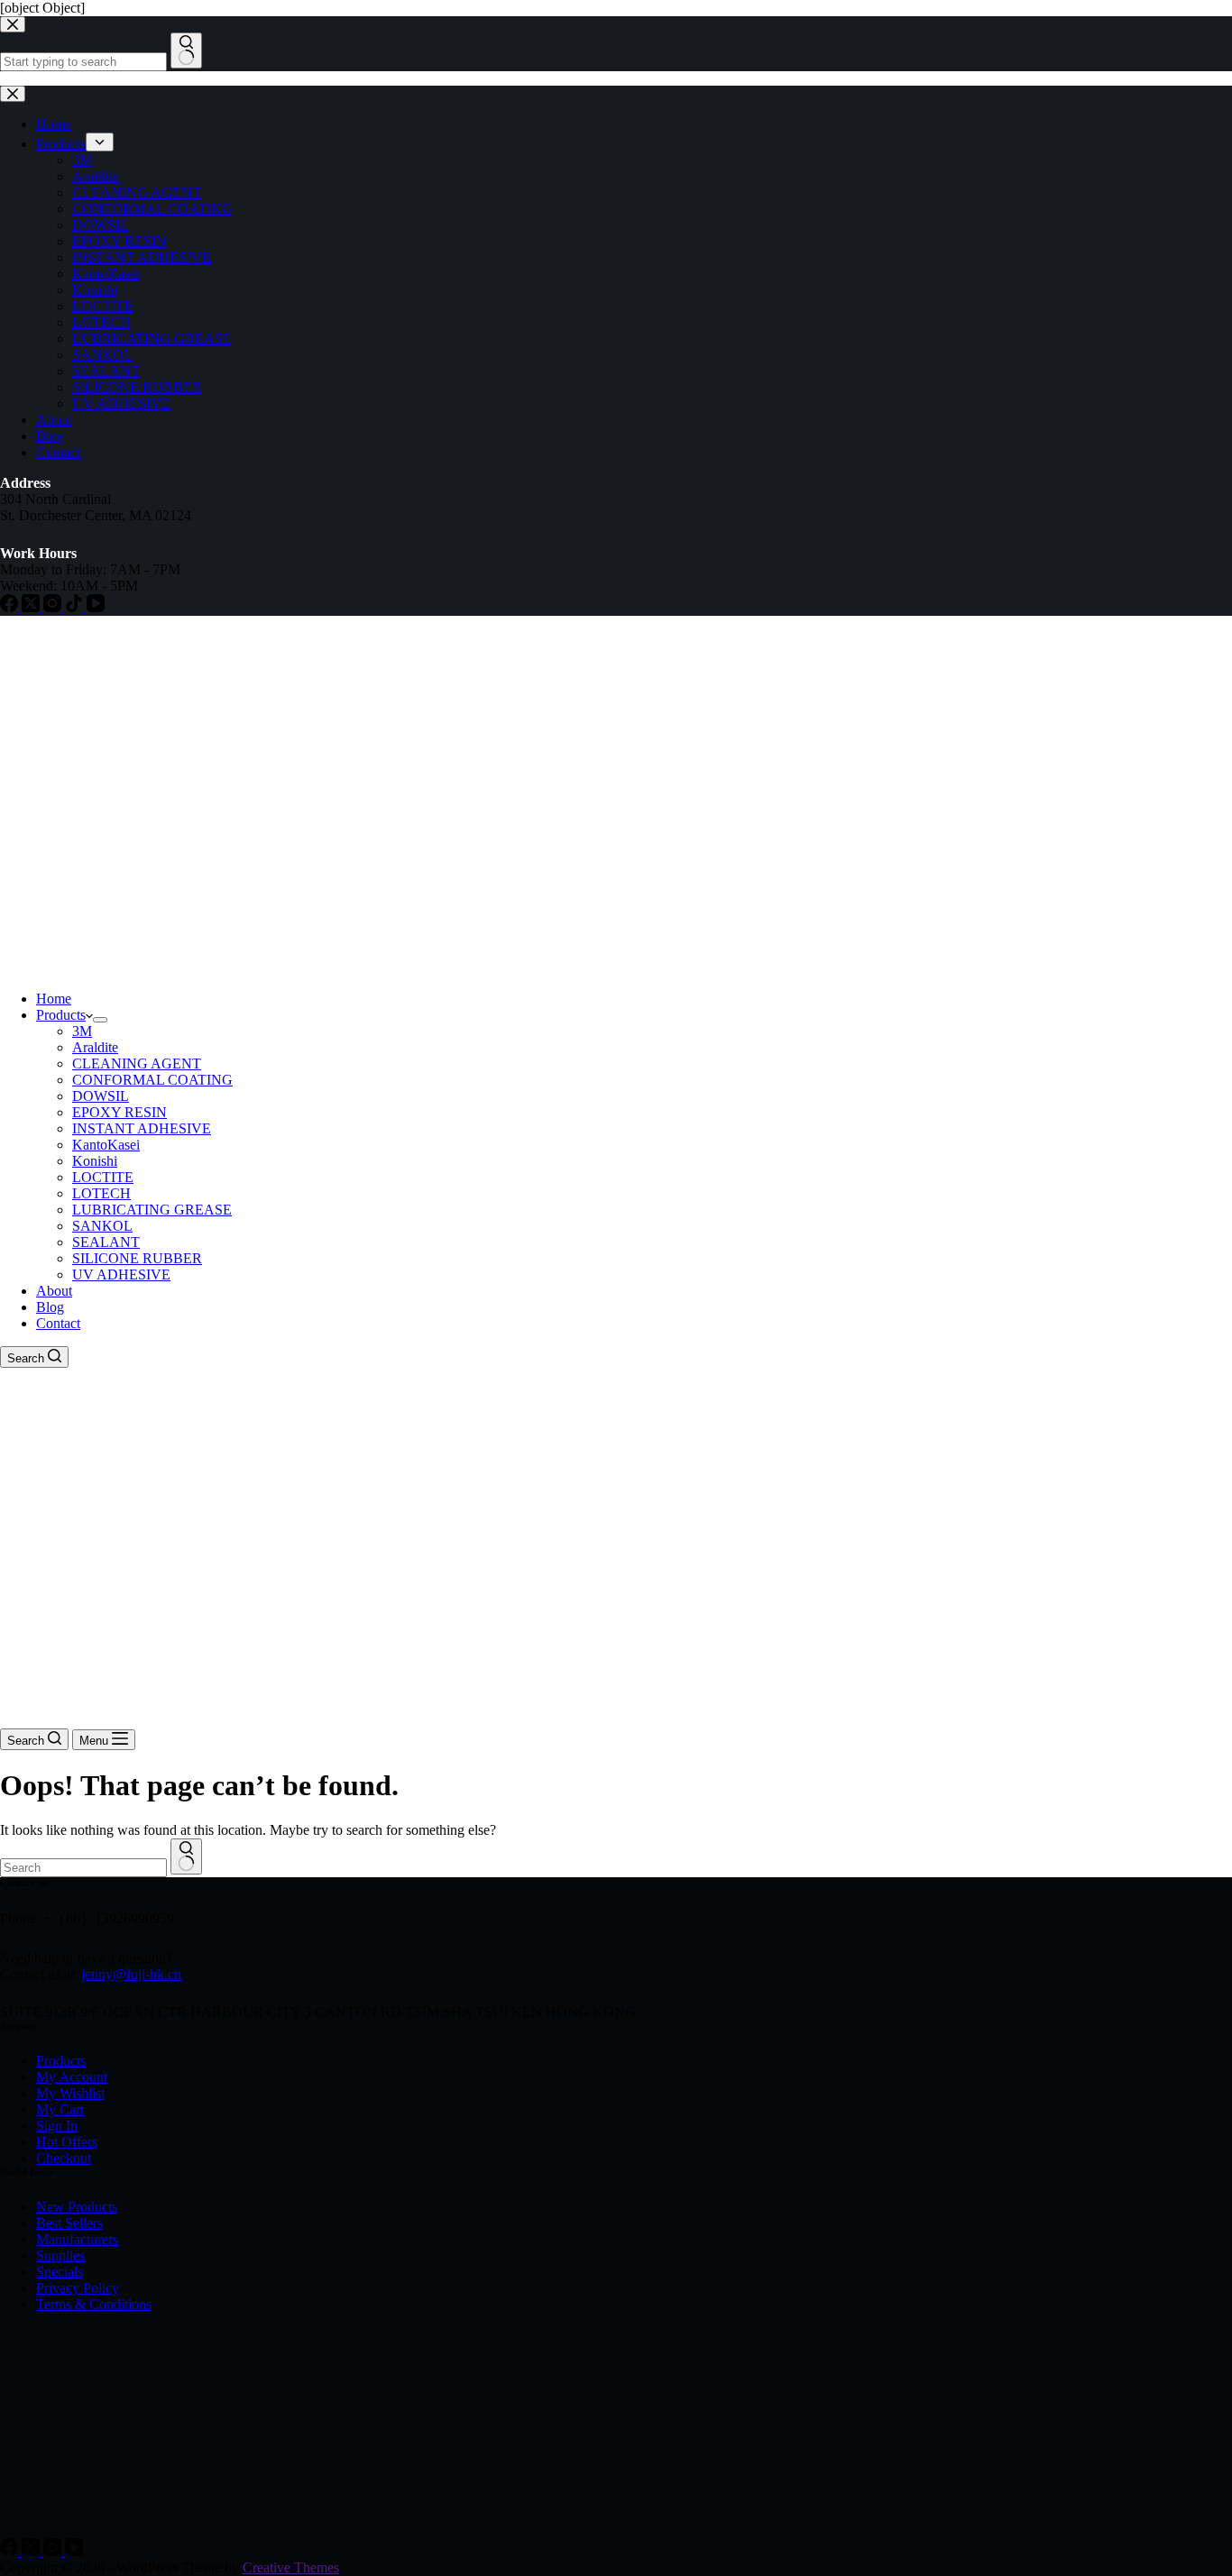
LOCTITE (103, 1177)
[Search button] (186, 1856)
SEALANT (106, 1242)
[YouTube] (74, 2551)
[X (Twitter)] (32, 2551)
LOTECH (101, 1193)
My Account (72, 2077)
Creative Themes (291, 2567)
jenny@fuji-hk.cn (131, 1974)
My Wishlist (70, 2093)
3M (82, 1031)
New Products (77, 2207)
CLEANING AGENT (137, 1063)
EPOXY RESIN (120, 1112)
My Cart (60, 2109)
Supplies (60, 2255)
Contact (58, 1323)
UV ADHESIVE (121, 1274)
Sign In (57, 2126)
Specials (60, 2272)
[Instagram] (54, 2551)
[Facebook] (11, 2551)
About (54, 1291)
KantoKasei (106, 1145)
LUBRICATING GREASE (152, 1210)
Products (61, 1015)
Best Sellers (69, 2223)
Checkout (64, 2158)
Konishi (95, 1161)
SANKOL (102, 1226)
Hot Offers (67, 2142)
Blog (50, 1307)
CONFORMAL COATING (152, 1080)
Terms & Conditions (94, 2304)
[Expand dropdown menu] (100, 1020)
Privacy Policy (78, 2288)
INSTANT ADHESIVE (142, 1128)
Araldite (95, 1047)
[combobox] (83, 1868)
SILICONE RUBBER (137, 1258)
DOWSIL (101, 1096)
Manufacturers (77, 2239)
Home (54, 999)
